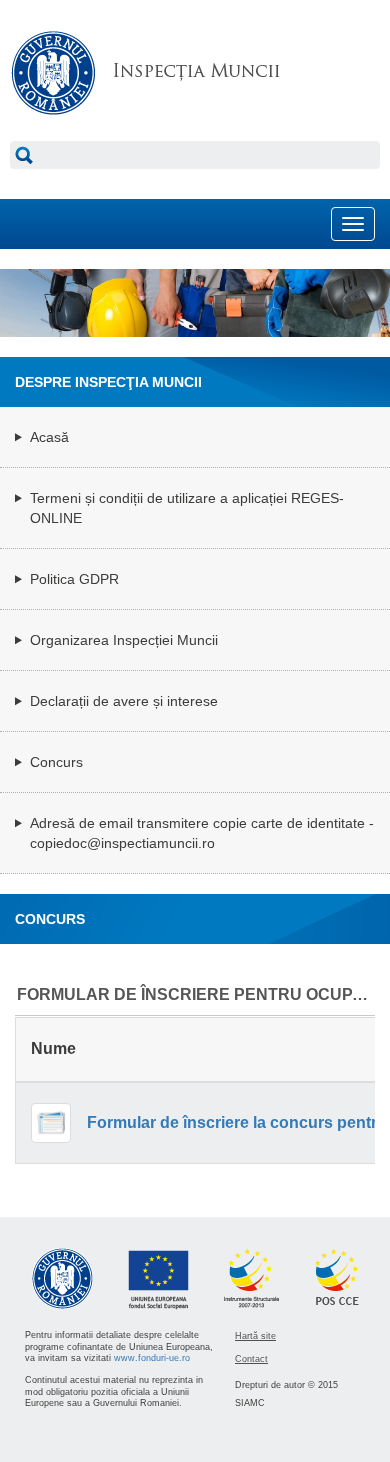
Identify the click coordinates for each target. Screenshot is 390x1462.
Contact (251, 1359)
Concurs (56, 762)
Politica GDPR (74, 579)
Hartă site (255, 1336)
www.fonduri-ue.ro (152, 1358)
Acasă (49, 437)
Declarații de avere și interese (124, 701)
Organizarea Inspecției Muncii (124, 640)
